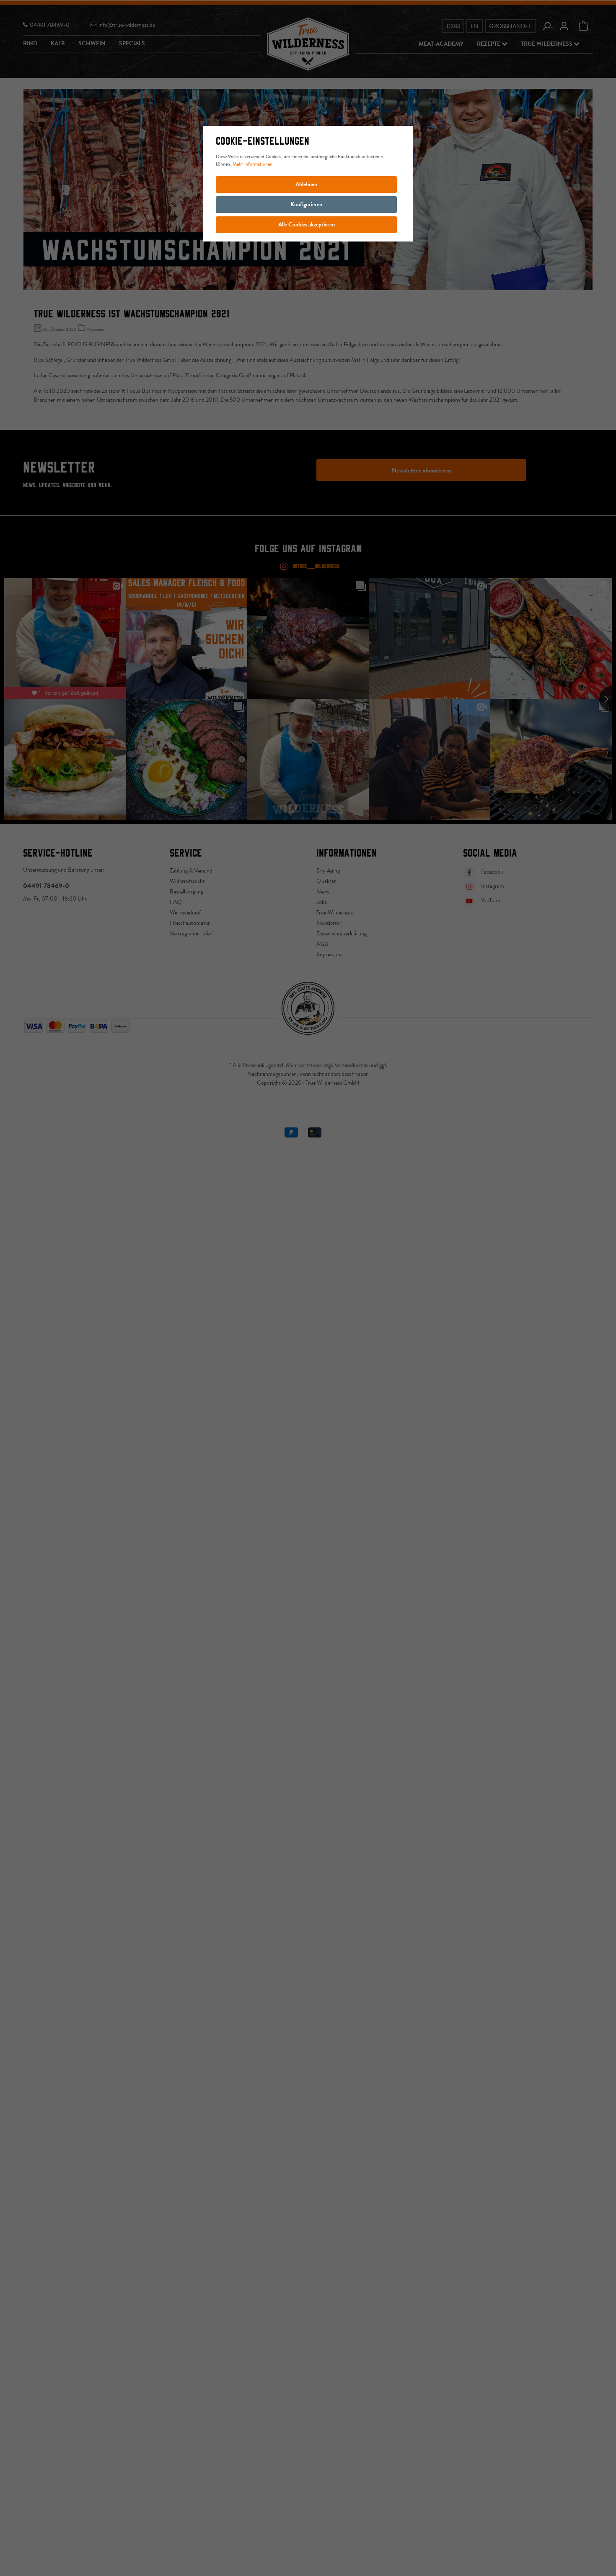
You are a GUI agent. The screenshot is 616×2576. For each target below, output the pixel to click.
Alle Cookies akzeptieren (307, 225)
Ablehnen (306, 184)
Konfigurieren (306, 204)
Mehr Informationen (252, 164)
